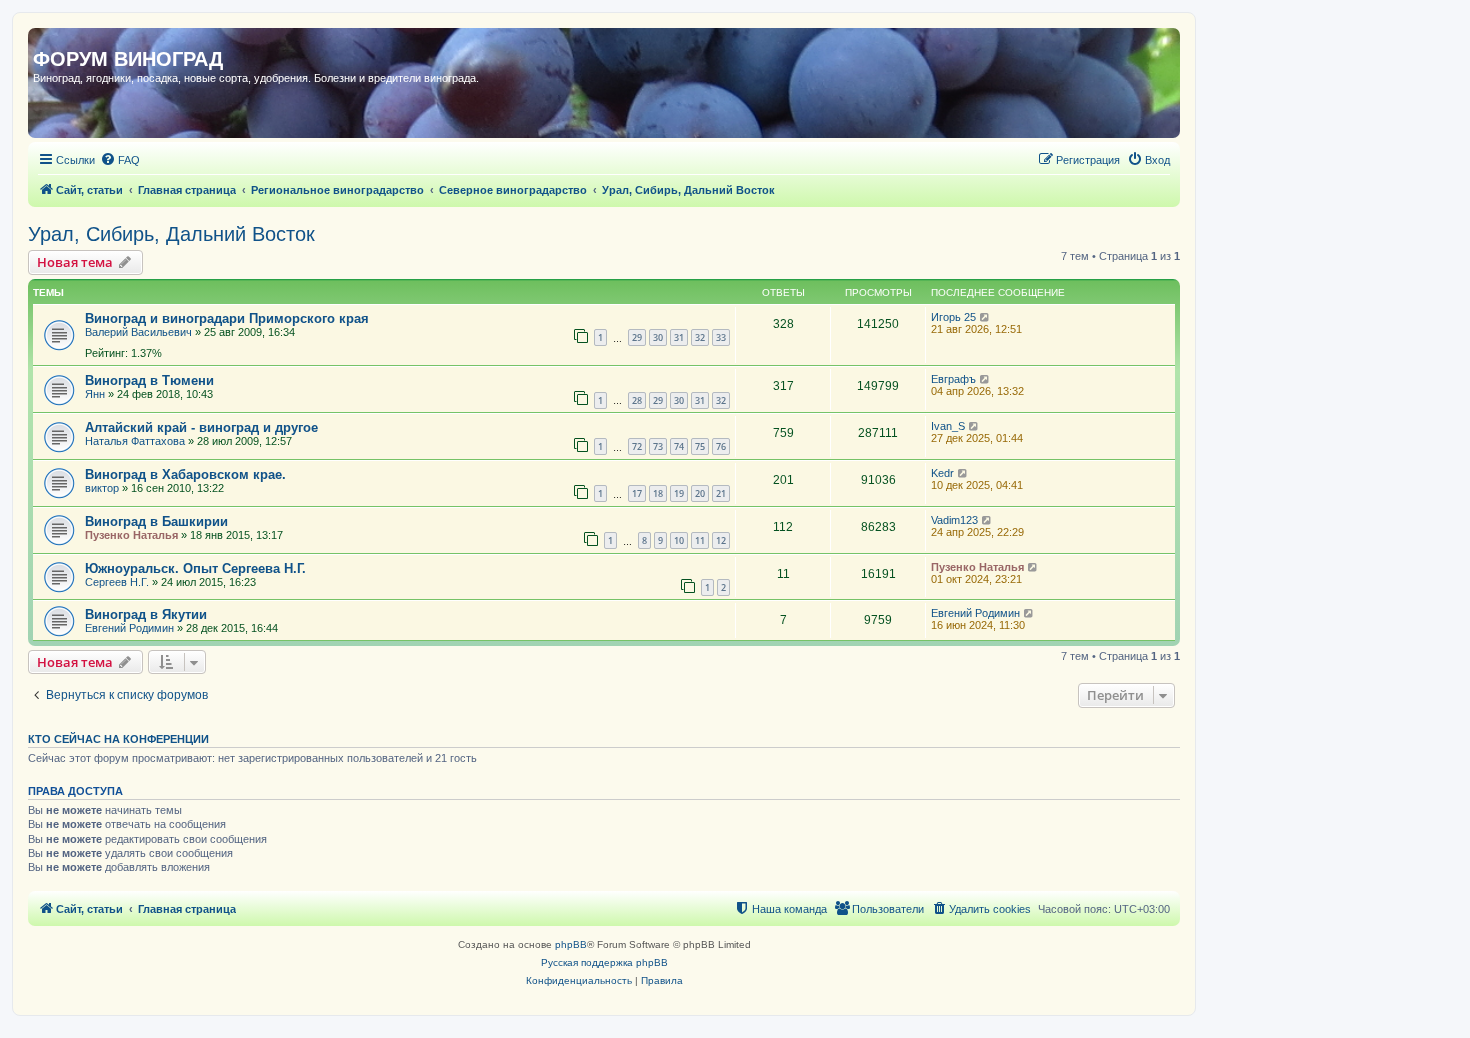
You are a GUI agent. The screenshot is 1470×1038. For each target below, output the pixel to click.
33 (721, 337)
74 (679, 446)
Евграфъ (953, 379)
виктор (102, 488)
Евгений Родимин (129, 628)
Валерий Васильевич (138, 332)
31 (679, 337)
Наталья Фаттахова (135, 441)
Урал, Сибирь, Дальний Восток (171, 234)
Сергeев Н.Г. (117, 582)
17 (637, 493)
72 (637, 446)
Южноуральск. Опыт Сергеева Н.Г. (195, 568)
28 (637, 400)
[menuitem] (120, 160)
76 (721, 446)
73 (658, 446)
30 (658, 337)
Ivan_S (948, 426)
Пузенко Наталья (131, 535)
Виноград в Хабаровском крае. (185, 474)
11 (700, 540)
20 (700, 493)
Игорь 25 (953, 317)
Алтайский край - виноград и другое (201, 427)
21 (721, 493)
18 (658, 493)
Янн (95, 394)
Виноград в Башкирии (156, 521)
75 (700, 446)
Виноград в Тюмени (149, 380)
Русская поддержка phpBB (604, 962)
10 (679, 540)
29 (637, 337)
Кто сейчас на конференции (118, 739)
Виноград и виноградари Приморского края (227, 318)
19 (679, 493)
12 (721, 540)
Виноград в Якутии (146, 614)
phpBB (571, 944)
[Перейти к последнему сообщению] (985, 317)
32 (700, 337)
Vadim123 (954, 520)
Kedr (942, 473)
